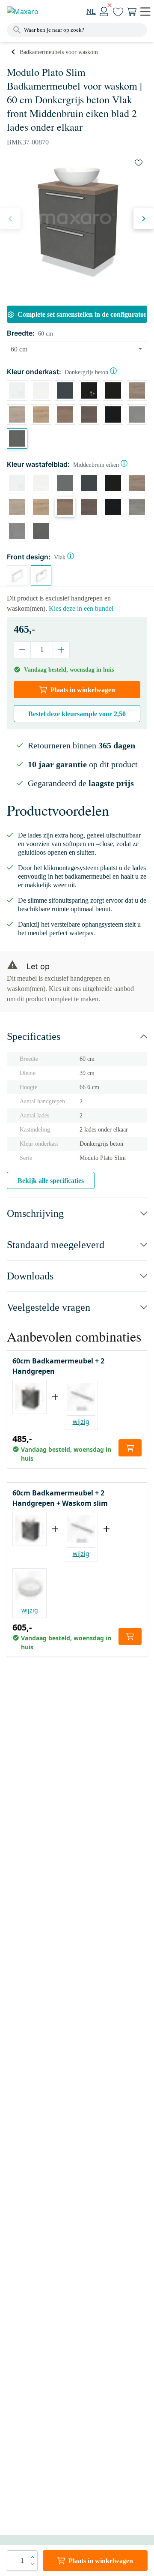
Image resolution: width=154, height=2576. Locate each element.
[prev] (10, 219)
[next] (144, 219)
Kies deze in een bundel (81, 608)
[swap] (139, 163)
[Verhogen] (61, 650)
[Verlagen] (22, 650)
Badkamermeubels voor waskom (59, 52)
